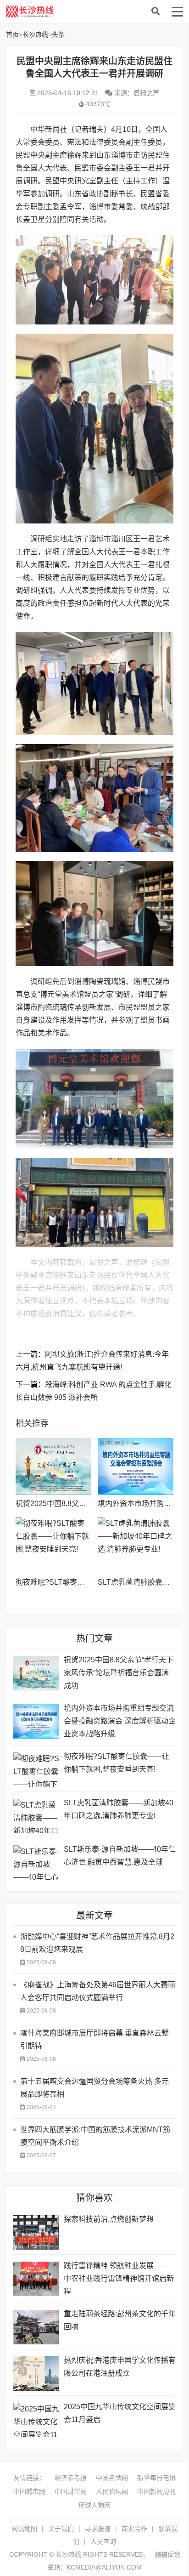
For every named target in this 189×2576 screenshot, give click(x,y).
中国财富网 (71, 2491)
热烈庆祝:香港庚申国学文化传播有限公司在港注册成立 (120, 2367)
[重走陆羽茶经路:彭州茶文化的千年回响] (36, 2327)
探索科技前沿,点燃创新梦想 (109, 2219)
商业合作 (134, 2529)
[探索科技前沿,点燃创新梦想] (36, 2232)
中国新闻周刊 (156, 2491)
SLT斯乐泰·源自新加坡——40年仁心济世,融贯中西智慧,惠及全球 (120, 1856)
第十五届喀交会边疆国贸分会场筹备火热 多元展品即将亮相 (94, 2088)
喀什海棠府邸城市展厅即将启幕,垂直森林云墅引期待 (94, 2039)
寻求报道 (98, 2529)
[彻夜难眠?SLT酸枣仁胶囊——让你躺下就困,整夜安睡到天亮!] (53, 1546)
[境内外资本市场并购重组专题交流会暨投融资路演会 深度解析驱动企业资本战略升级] (136, 1467)
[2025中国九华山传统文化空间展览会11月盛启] (36, 2420)
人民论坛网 (112, 2491)
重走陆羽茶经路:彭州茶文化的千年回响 (120, 2320)
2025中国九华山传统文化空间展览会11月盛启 (120, 2413)
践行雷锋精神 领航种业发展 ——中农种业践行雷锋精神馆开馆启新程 (119, 2278)
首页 (12, 34)
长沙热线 (75, 11)
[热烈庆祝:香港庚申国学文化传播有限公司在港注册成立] (36, 2374)
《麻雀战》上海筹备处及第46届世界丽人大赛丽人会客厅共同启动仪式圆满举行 (98, 1991)
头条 (58, 34)
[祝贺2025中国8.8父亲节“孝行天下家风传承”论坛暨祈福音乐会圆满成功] (53, 1467)
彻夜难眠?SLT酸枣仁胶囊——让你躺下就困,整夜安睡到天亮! (117, 1763)
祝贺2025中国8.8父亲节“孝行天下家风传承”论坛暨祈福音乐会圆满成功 (119, 1673)
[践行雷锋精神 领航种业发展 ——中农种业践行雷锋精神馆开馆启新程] (36, 2279)
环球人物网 (94, 2505)
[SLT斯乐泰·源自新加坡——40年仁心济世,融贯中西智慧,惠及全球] (36, 1862)
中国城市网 (29, 2491)
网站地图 (24, 2529)
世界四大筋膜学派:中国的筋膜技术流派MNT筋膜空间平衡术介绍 (95, 2136)
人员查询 (103, 2542)
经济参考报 (71, 2478)
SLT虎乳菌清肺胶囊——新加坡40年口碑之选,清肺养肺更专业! (119, 1809)
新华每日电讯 (156, 2478)
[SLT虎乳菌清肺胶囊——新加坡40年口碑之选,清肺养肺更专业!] (136, 1546)
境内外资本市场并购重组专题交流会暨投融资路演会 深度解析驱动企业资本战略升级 (120, 1721)
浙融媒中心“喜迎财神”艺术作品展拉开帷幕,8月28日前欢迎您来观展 (97, 1943)
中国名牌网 (112, 2478)
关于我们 (61, 2529)
